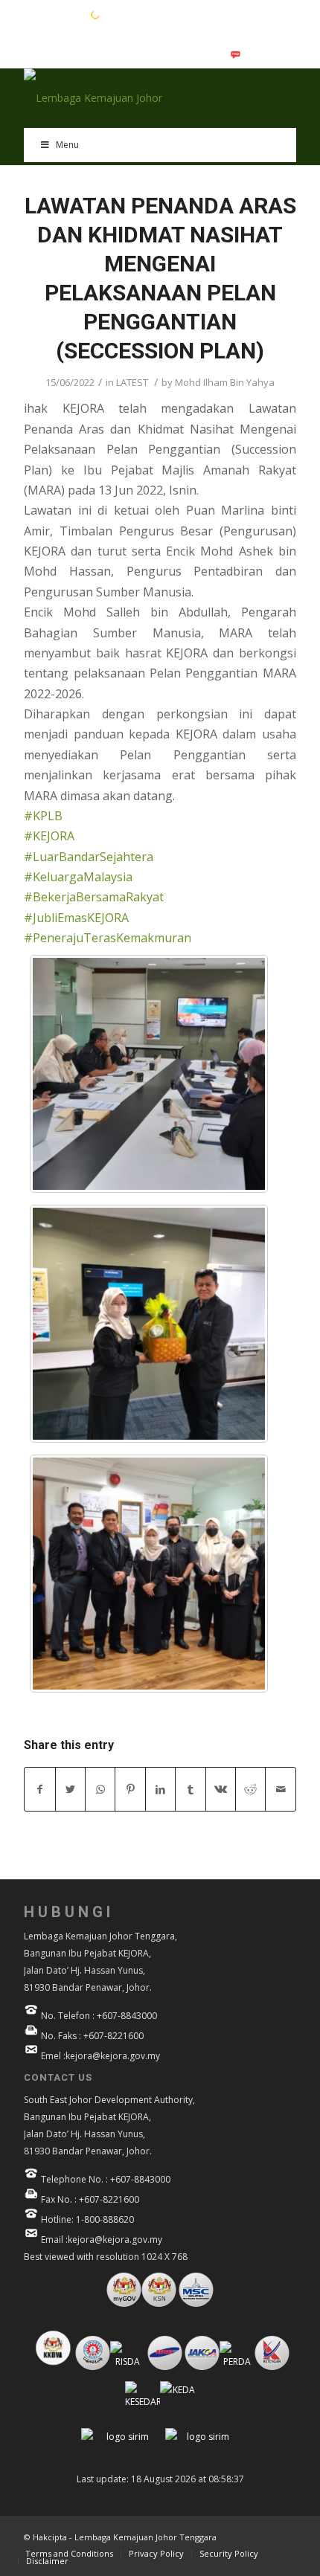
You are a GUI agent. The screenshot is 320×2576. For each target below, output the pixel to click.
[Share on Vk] (221, 1789)
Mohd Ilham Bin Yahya (225, 382)
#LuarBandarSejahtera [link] (89, 857)
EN (31, 14)
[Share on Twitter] (70, 1789)
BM (54, 14)
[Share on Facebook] (39, 1789)
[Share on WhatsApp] (100, 1789)
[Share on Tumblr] (190, 1789)
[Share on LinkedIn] (160, 1789)
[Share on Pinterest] (130, 1789)
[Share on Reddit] (250, 1789)
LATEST (132, 382)
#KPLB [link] (43, 816)
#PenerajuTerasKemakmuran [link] (108, 938)
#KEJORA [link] (49, 836)
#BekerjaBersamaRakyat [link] (94, 897)
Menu (67, 145)
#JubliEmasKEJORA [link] (76, 918)
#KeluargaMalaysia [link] (78, 877)
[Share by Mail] (281, 1789)
